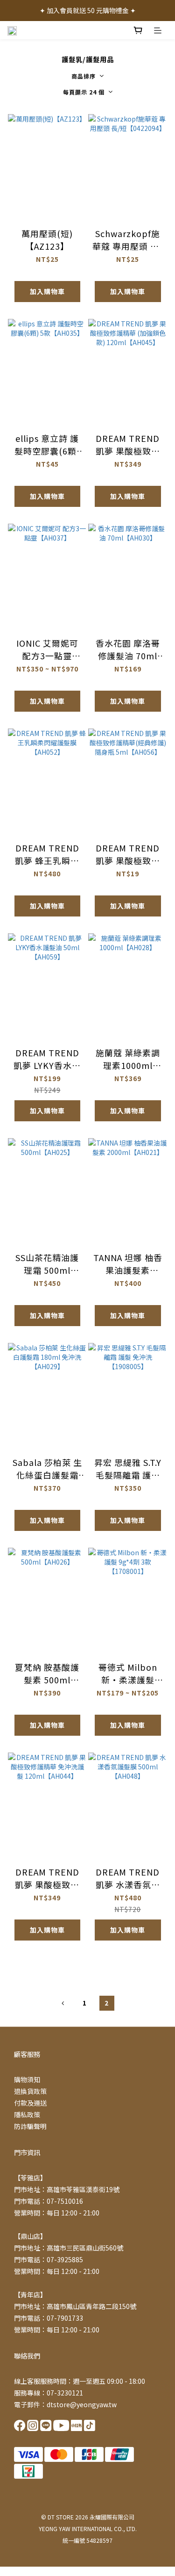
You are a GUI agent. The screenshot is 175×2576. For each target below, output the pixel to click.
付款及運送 (30, 2103)
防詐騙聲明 (30, 2126)
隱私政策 (27, 2114)
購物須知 (27, 2079)
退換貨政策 (30, 2091)
